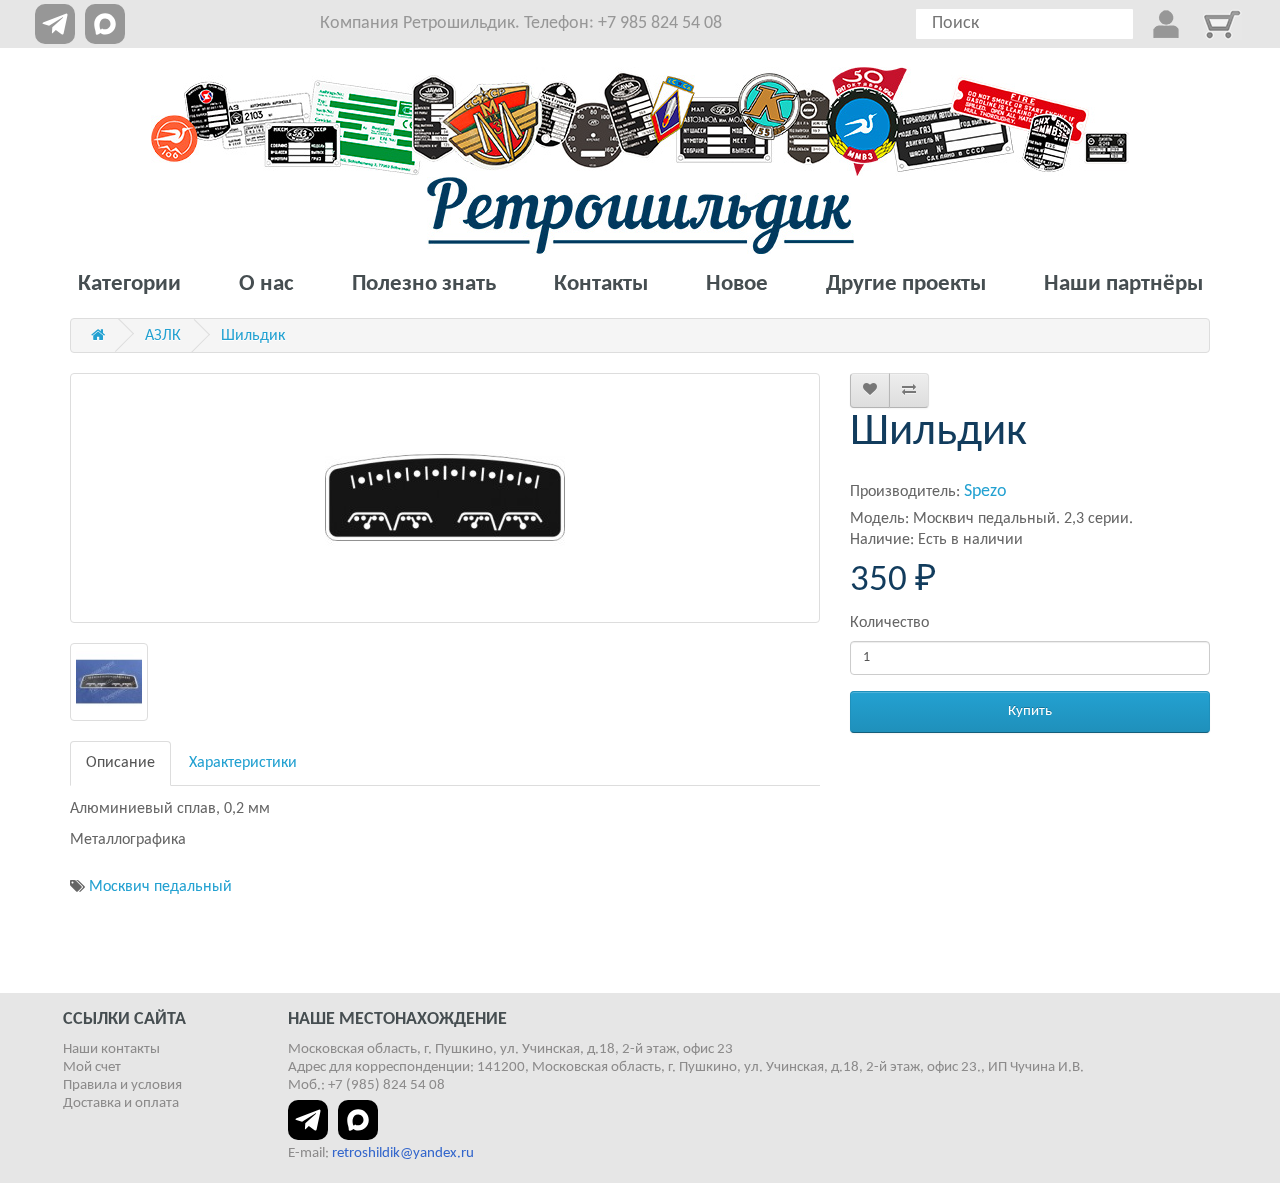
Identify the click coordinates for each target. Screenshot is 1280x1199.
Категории (129, 284)
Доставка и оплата (121, 1103)
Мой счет (92, 1067)
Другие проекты (906, 284)
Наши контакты (111, 1049)
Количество (889, 623)
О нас (266, 284)
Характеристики (243, 763)
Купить (1030, 711)
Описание (120, 763)
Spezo (985, 491)
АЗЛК (163, 336)
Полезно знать (424, 284)
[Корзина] (1222, 24)
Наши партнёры (1123, 284)
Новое (737, 284)
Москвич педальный (160, 887)
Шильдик (253, 336)
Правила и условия (122, 1085)
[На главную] (640, 215)
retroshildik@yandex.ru (403, 1153)
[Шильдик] (445, 498)
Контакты (601, 284)
